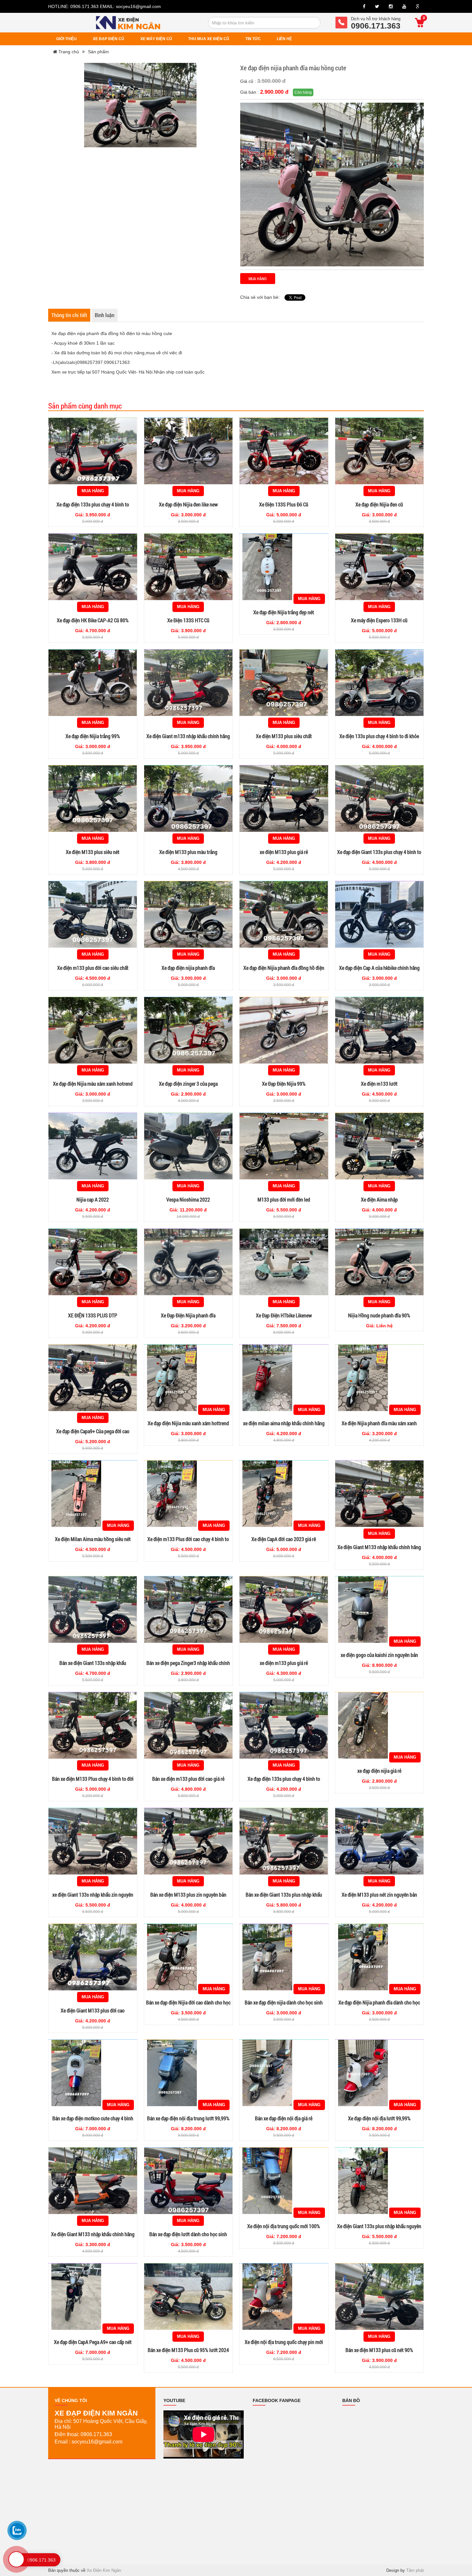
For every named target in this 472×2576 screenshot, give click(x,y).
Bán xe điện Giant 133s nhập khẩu (93, 1663)
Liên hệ (284, 39)
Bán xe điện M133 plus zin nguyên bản (188, 1895)
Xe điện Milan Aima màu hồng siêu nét (93, 1539)
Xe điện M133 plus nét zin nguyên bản (379, 1895)
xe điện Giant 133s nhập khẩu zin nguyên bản (93, 1898)
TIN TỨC (253, 39)
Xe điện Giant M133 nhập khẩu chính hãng (379, 1547)
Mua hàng (258, 279)
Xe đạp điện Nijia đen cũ (379, 504)
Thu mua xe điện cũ (209, 39)
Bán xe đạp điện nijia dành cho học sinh (284, 2002)
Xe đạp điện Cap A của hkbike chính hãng (379, 968)
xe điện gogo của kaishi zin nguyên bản (379, 1655)
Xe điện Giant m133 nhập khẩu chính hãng (188, 736)
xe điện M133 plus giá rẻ (284, 852)
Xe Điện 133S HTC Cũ (188, 620)
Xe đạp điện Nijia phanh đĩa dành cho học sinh (379, 2006)
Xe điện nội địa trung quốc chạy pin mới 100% (284, 2345)
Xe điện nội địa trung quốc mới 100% (284, 2226)
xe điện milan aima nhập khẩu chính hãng (284, 1423)
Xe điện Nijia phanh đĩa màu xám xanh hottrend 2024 (379, 1426)
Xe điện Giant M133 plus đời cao (93, 2010)
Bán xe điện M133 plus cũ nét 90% (379, 2350)
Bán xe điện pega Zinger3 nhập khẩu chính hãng (188, 1666)
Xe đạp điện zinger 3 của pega (188, 1084)
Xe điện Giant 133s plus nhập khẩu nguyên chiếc (379, 2229)
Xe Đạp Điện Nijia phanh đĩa (188, 1315)
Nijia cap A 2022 (93, 1199)
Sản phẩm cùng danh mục (85, 406)
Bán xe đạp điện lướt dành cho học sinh (188, 2234)
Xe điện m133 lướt (379, 1084)
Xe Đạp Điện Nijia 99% (284, 1084)
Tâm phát (415, 2570)
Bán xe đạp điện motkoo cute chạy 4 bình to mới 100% (93, 2121)
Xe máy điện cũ (156, 39)
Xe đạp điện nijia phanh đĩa (188, 968)
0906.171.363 (85, 6)
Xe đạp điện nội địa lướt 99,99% (379, 2118)
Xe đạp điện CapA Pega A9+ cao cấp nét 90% (93, 2345)
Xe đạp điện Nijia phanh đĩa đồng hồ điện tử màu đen (284, 971)
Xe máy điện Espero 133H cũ (379, 620)
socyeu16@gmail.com (138, 6)
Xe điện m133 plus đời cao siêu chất (93, 968)
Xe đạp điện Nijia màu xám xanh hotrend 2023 (93, 1087)
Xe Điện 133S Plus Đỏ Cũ (284, 504)
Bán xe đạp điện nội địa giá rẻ (284, 2118)
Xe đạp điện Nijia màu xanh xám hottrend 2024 (188, 1426)
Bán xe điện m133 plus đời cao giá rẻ (188, 1779)
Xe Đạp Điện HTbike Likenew (284, 1315)
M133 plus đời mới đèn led (284, 1199)
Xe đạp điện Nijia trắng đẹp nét (284, 612)
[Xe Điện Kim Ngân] (128, 22)
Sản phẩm (98, 52)
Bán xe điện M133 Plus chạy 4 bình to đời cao (93, 1782)
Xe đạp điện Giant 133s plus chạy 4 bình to (379, 852)
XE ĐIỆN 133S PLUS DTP (93, 1315)
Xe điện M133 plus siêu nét (93, 852)
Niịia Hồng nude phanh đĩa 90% (379, 1315)
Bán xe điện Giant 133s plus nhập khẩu (284, 1895)
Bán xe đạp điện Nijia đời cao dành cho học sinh (188, 2006)
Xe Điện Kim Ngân (104, 2570)
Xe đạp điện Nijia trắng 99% (93, 736)
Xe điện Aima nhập (379, 1199)
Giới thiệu (66, 39)
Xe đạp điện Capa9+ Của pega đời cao (93, 1431)
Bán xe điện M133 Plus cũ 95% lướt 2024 (188, 2350)
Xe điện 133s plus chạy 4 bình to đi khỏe (379, 736)
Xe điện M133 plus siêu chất (284, 736)
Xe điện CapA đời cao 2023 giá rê (284, 1539)
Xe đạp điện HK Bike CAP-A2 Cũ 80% (93, 620)
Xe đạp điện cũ (109, 39)
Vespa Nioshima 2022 (188, 1199)
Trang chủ (68, 52)
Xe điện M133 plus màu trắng (188, 852)
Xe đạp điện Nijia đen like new (188, 504)
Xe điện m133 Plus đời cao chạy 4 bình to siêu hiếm (188, 1542)
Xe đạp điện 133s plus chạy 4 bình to (93, 504)
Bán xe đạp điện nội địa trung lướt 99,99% (188, 2118)
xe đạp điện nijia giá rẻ (379, 1771)
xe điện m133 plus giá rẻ (284, 1663)
